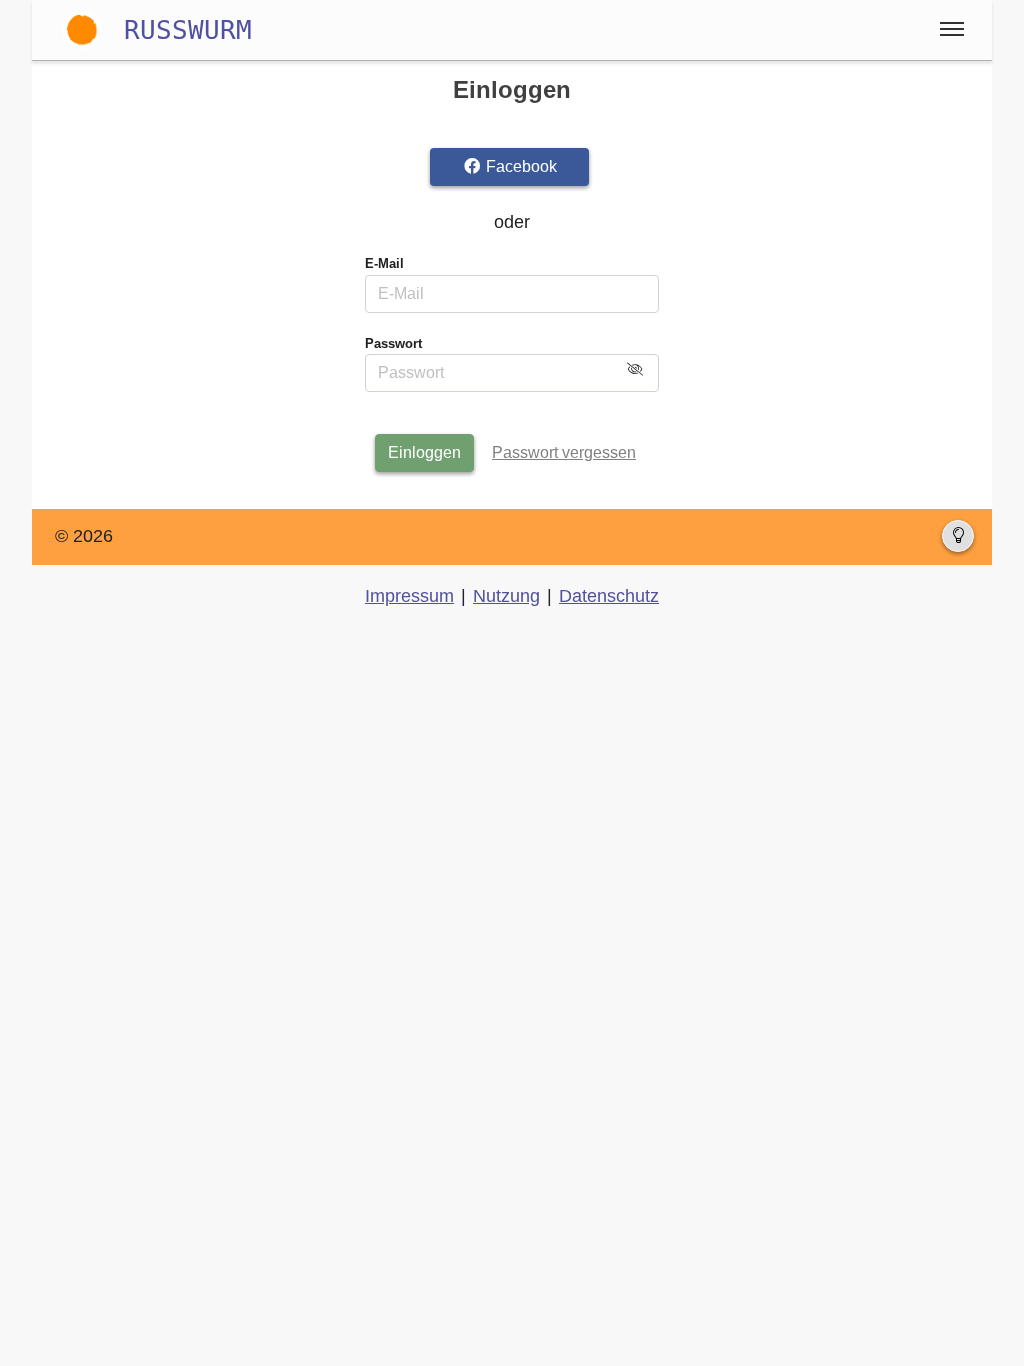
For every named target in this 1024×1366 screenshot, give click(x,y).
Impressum (409, 596)
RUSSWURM (188, 29)
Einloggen (424, 452)
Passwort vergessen (564, 452)
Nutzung (506, 596)
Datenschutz (609, 596)
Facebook (519, 166)
